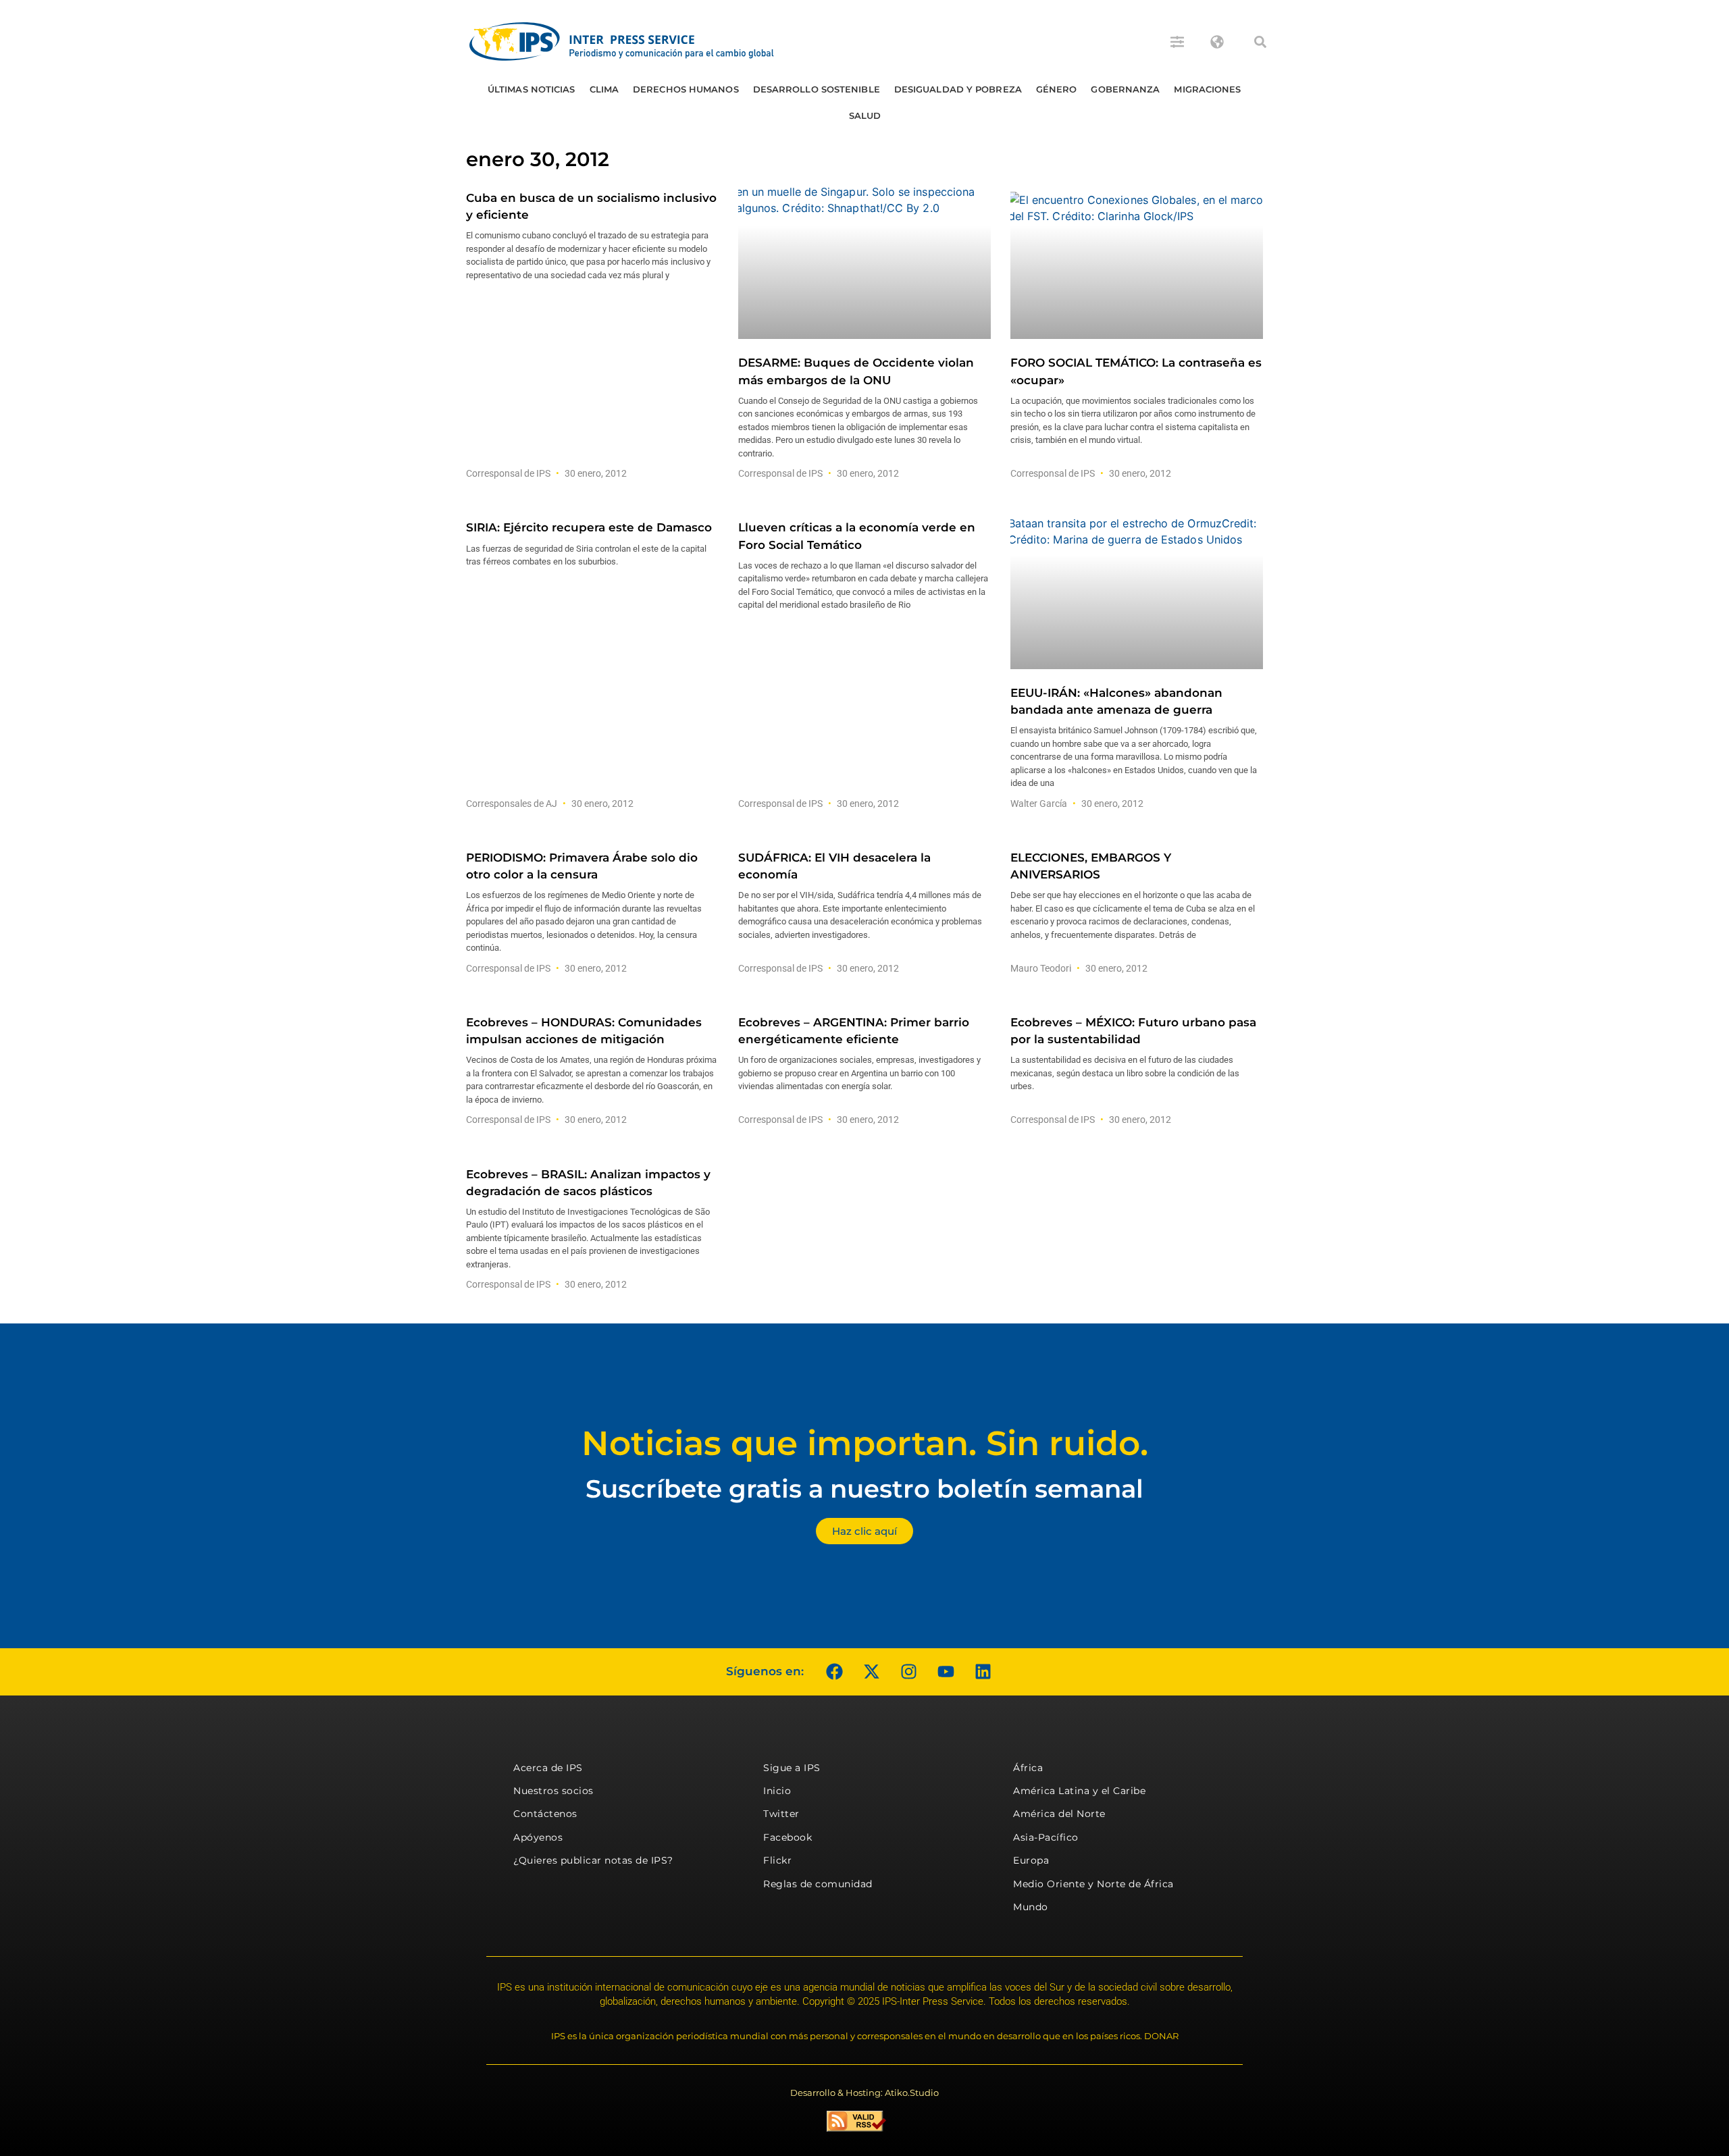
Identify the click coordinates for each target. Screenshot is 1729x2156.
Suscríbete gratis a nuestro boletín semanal (864, 1489)
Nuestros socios (553, 1791)
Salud (865, 115)
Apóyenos (538, 1837)
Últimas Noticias (532, 89)
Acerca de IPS (548, 1768)
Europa (1031, 1860)
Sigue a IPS (792, 1768)
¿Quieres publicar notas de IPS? (593, 1860)
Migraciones (1207, 89)
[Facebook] (834, 1672)
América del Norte (1059, 1814)
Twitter (781, 1814)
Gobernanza (1125, 89)
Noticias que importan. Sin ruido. (865, 1443)
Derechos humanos (686, 89)
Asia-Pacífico (1046, 1837)
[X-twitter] (871, 1672)
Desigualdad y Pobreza (958, 89)
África (1028, 1768)
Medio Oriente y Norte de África (1093, 1884)
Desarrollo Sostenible (817, 89)
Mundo (1031, 1907)
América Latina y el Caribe (1079, 1791)
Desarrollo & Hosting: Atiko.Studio (864, 2093)
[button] (1260, 42)
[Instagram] (908, 1672)
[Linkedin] (983, 1672)
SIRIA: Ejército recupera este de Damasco (589, 527)
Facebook (788, 1837)
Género (1057, 89)
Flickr (777, 1860)
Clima (604, 89)
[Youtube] (946, 1672)
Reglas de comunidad (818, 1884)
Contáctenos (545, 1814)
